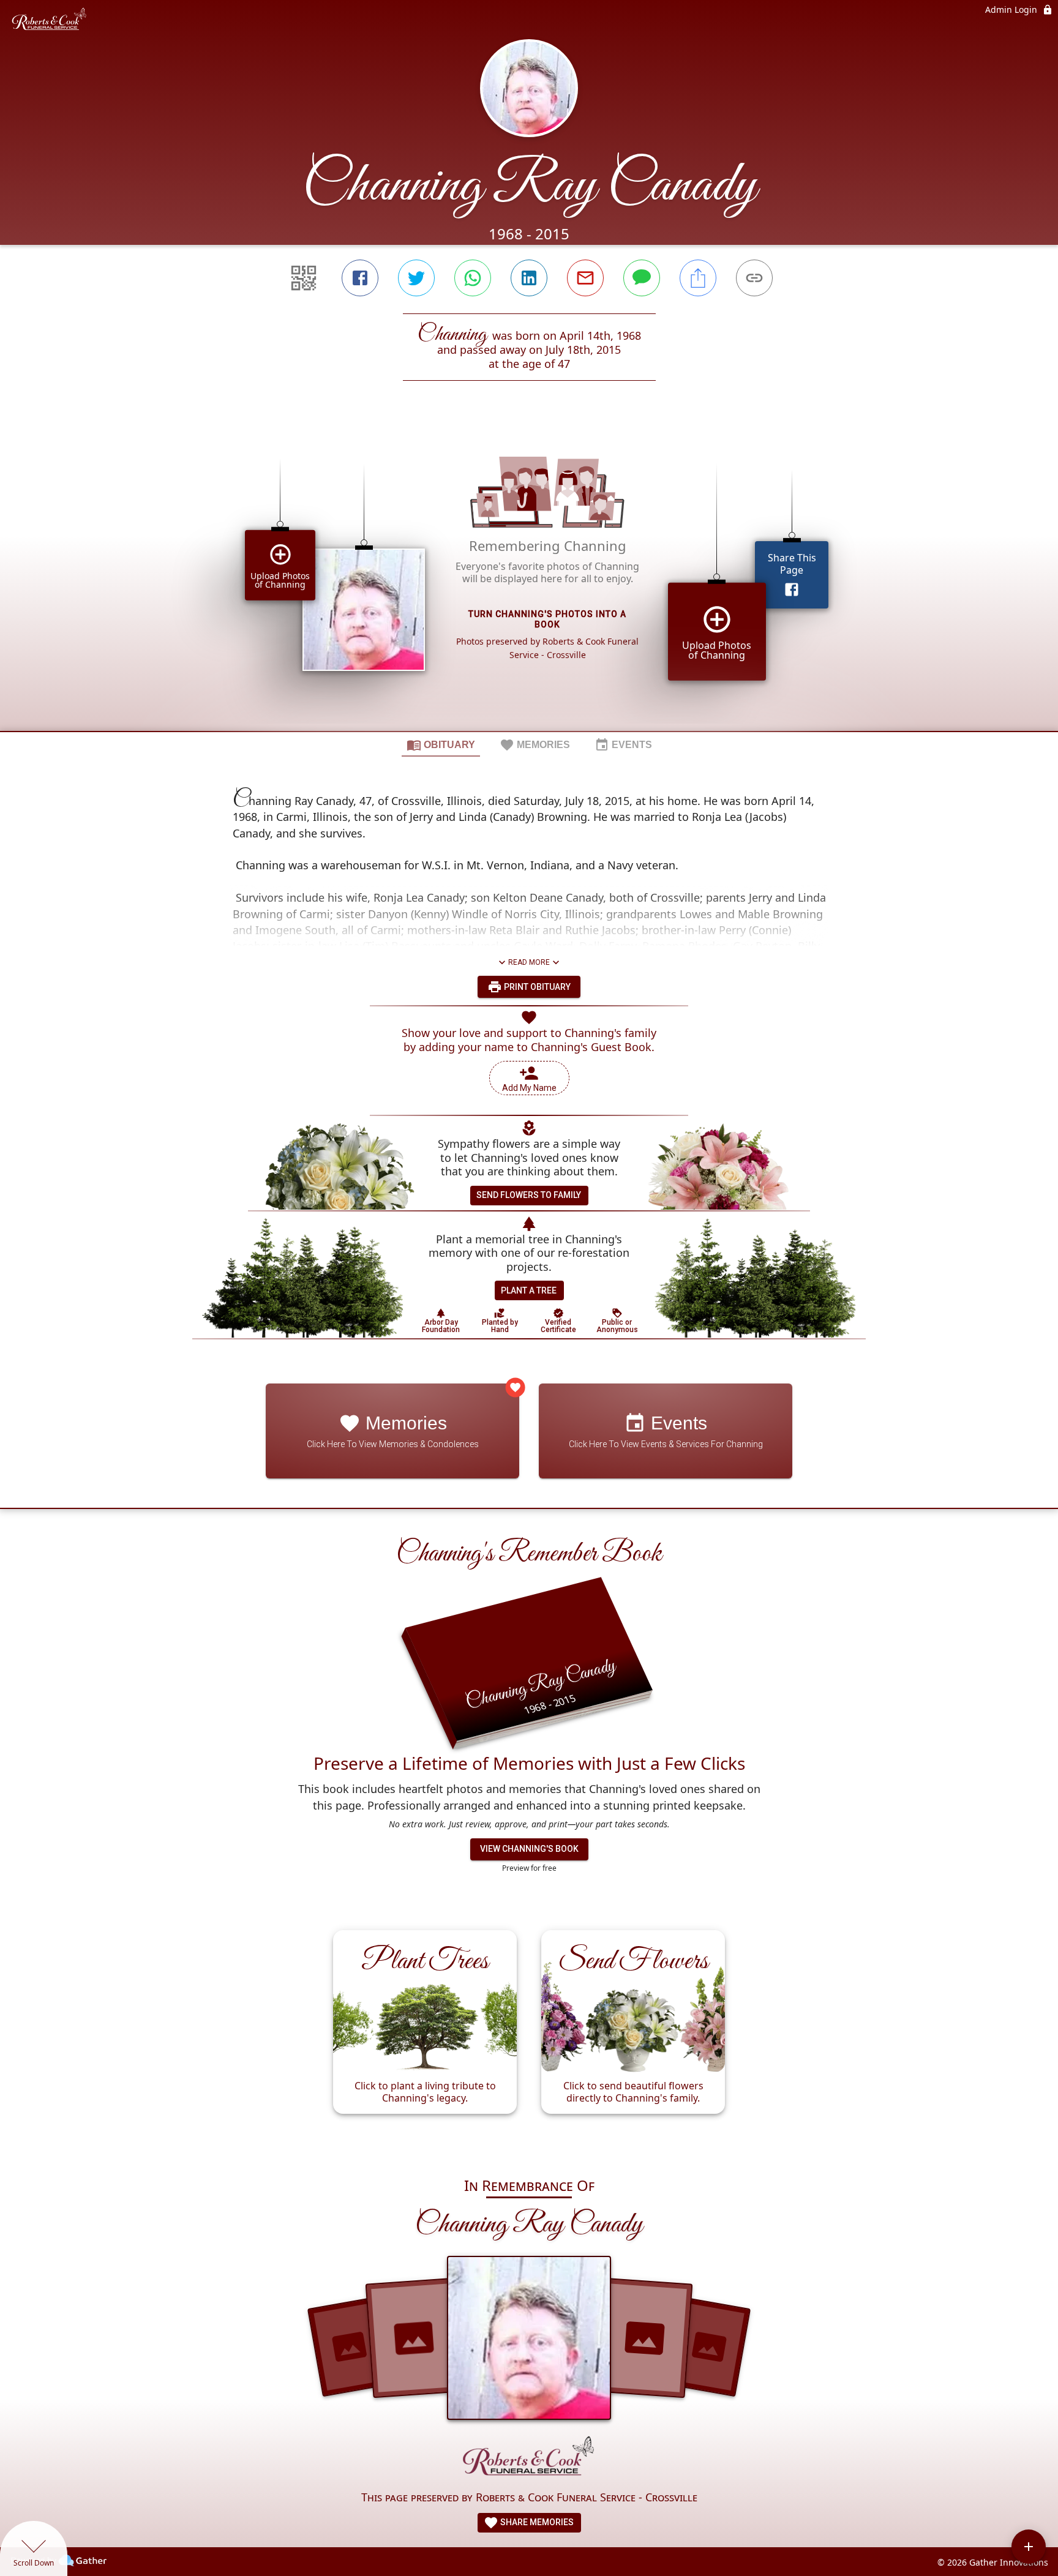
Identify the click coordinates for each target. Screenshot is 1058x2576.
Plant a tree (529, 1290)
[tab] (441, 744)
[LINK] (754, 278)
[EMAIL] (585, 278)
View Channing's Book (529, 1849)
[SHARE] (698, 278)
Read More (529, 962)
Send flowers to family (529, 1195)
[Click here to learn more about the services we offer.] (529, 2459)
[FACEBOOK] (360, 278)
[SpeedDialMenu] (1029, 2547)
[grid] (529, 577)
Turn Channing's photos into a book (547, 619)
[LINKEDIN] (529, 278)
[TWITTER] (416, 278)
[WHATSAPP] (473, 278)
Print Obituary (536, 987)
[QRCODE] (304, 278)
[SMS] (642, 278)
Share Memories (536, 2522)
